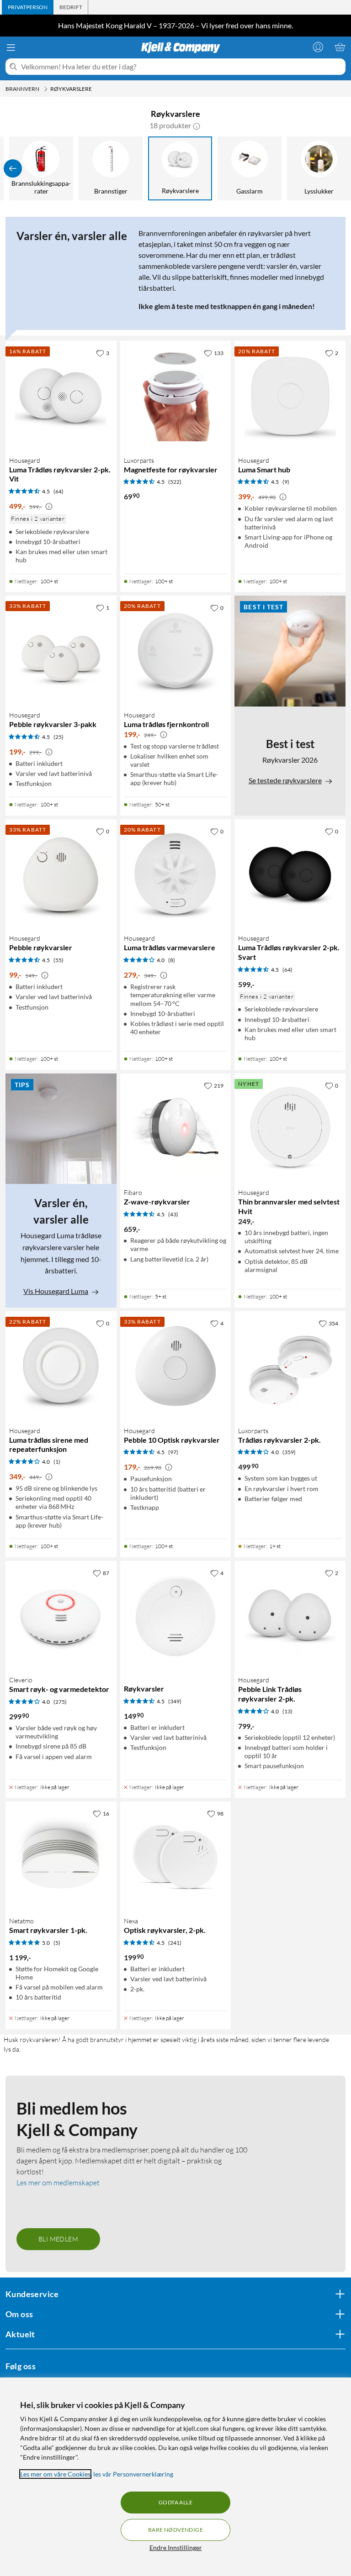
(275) (60, 1702)
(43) (173, 1214)
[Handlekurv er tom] (340, 47)
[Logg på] (318, 47)
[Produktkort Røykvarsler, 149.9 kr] (176, 1616)
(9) (286, 482)
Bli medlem (58, 2239)
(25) (58, 737)
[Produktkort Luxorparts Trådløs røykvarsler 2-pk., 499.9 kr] (290, 1367)
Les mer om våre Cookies (55, 2474)
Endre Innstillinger (176, 2547)
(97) (173, 1452)
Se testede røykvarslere (285, 780)
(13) (287, 1711)
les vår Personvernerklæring (133, 2474)
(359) (289, 1452)
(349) (175, 1701)
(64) (58, 491)
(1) (57, 1462)
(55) (58, 960)
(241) (175, 1943)
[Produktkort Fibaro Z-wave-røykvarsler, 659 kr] (176, 1129)
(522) (175, 482)
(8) (172, 960)
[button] (197, 126)
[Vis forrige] (13, 168)
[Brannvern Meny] (46, 89)
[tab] (28, 7)
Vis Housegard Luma (56, 1291)
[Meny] (11, 47)
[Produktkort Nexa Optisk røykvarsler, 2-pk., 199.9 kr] (176, 1857)
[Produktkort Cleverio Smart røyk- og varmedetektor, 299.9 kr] (61, 1616)
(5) (57, 1943)
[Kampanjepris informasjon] (49, 507)
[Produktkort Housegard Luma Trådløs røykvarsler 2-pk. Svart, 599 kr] (290, 875)
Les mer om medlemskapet (58, 2183)
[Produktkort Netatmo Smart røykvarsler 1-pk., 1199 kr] (61, 1857)
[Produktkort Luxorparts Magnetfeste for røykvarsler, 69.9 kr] (176, 396)
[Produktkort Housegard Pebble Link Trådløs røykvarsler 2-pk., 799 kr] (290, 1616)
